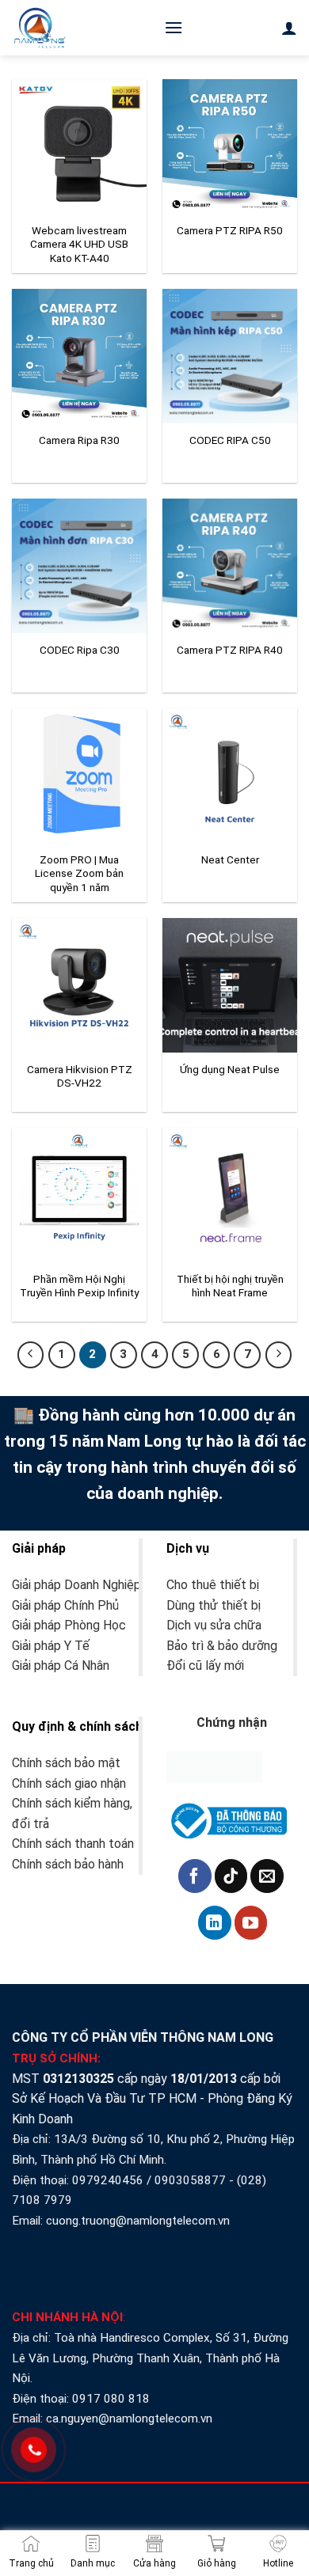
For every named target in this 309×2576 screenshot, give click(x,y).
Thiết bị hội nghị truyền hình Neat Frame (230, 1286)
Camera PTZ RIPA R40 (230, 650)
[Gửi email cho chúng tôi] (267, 1876)
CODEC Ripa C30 (80, 650)
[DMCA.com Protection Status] (214, 1766)
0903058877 (190, 2180)
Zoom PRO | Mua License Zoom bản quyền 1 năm (79, 873)
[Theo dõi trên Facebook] (195, 1876)
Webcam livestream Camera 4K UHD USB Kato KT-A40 (79, 244)
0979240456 (108, 2180)
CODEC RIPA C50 (230, 440)
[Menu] (174, 27)
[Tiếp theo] (279, 1355)
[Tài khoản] (289, 28)
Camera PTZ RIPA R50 (230, 230)
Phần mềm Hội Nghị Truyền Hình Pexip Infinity (79, 1286)
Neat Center (230, 859)
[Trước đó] (31, 1355)
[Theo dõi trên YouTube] (251, 1922)
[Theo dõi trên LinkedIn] (215, 1922)
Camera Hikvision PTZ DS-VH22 (80, 1076)
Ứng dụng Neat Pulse (230, 1069)
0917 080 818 (113, 2399)
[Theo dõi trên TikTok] (231, 1876)
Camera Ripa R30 (79, 440)
